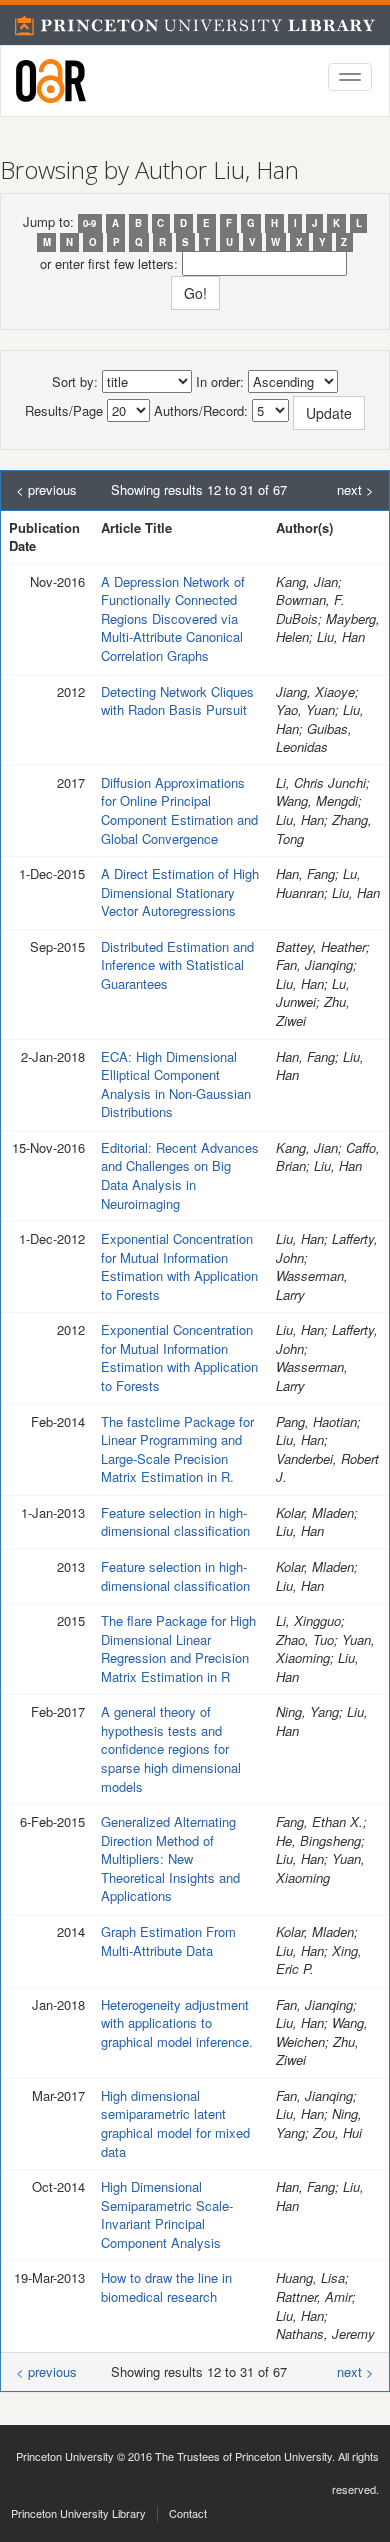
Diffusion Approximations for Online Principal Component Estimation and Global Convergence (179, 810)
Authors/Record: (201, 411)
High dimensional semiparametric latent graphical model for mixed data (175, 2123)
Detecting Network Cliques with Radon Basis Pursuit (177, 701)
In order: (220, 382)
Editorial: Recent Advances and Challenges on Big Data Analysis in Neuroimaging (180, 1175)
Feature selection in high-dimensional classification (175, 1522)
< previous (46, 490)
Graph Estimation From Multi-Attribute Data (168, 1941)
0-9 (89, 223)
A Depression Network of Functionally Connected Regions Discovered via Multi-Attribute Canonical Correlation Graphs (173, 618)
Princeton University (65, 2456)
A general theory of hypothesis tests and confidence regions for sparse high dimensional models (171, 1748)
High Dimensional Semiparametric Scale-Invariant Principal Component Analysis (167, 2214)
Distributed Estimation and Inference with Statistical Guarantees (177, 965)
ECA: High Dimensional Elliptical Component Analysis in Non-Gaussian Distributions (176, 1084)
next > (355, 490)
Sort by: (75, 382)
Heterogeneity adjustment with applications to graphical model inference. (177, 2023)
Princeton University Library (78, 2513)
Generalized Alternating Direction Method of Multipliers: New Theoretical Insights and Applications (170, 1858)
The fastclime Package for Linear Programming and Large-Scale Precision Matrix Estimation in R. (177, 1449)
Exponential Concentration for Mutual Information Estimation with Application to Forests (179, 1266)
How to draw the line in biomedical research (166, 2287)
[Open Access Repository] (51, 81)
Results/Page (64, 411)
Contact (188, 2513)
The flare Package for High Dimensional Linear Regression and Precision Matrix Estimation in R (178, 1648)
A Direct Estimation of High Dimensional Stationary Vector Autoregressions (180, 892)
